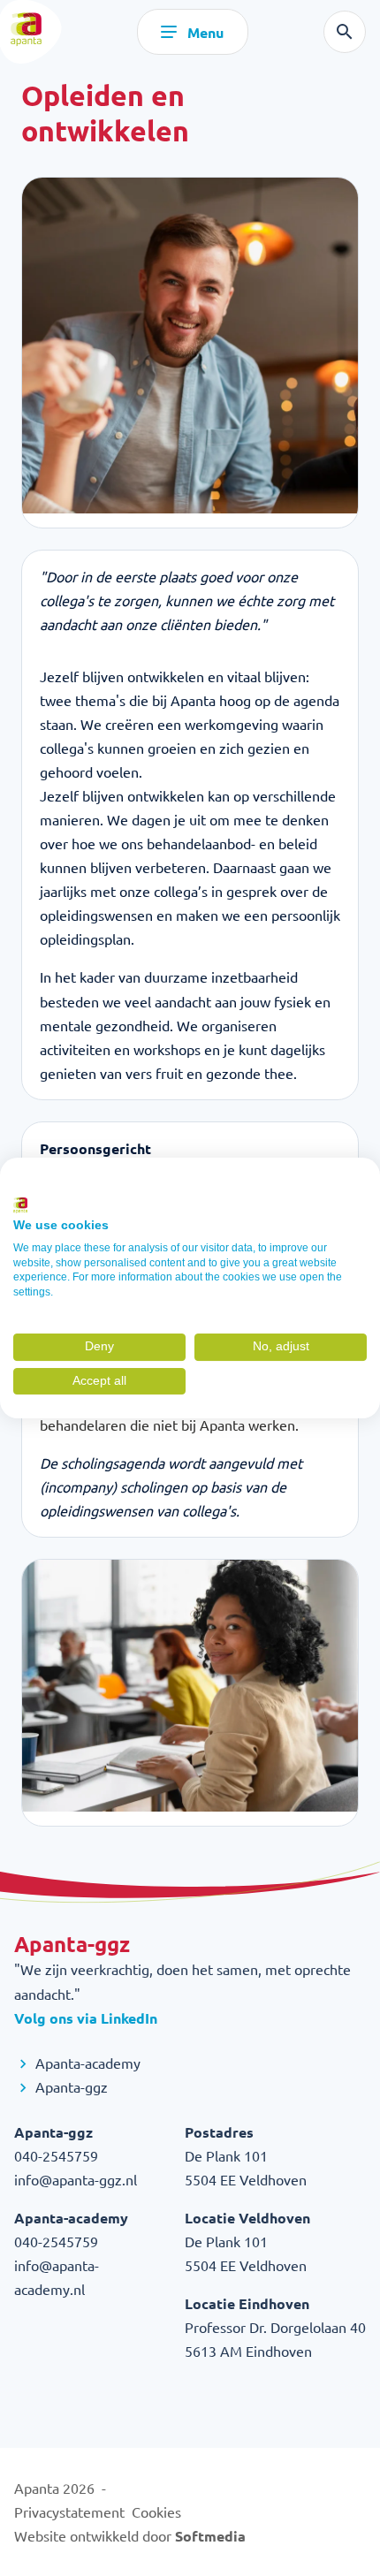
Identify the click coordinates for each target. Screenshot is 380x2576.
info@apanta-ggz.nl (76, 2179)
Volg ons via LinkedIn (86, 2018)
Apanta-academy (86, 2063)
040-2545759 (56, 2155)
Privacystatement (69, 2511)
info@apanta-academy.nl (57, 2277)
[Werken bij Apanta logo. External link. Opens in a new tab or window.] (20, 1205)
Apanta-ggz (70, 2086)
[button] (43, 1185)
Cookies (156, 2511)
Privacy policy (329, 1185)
